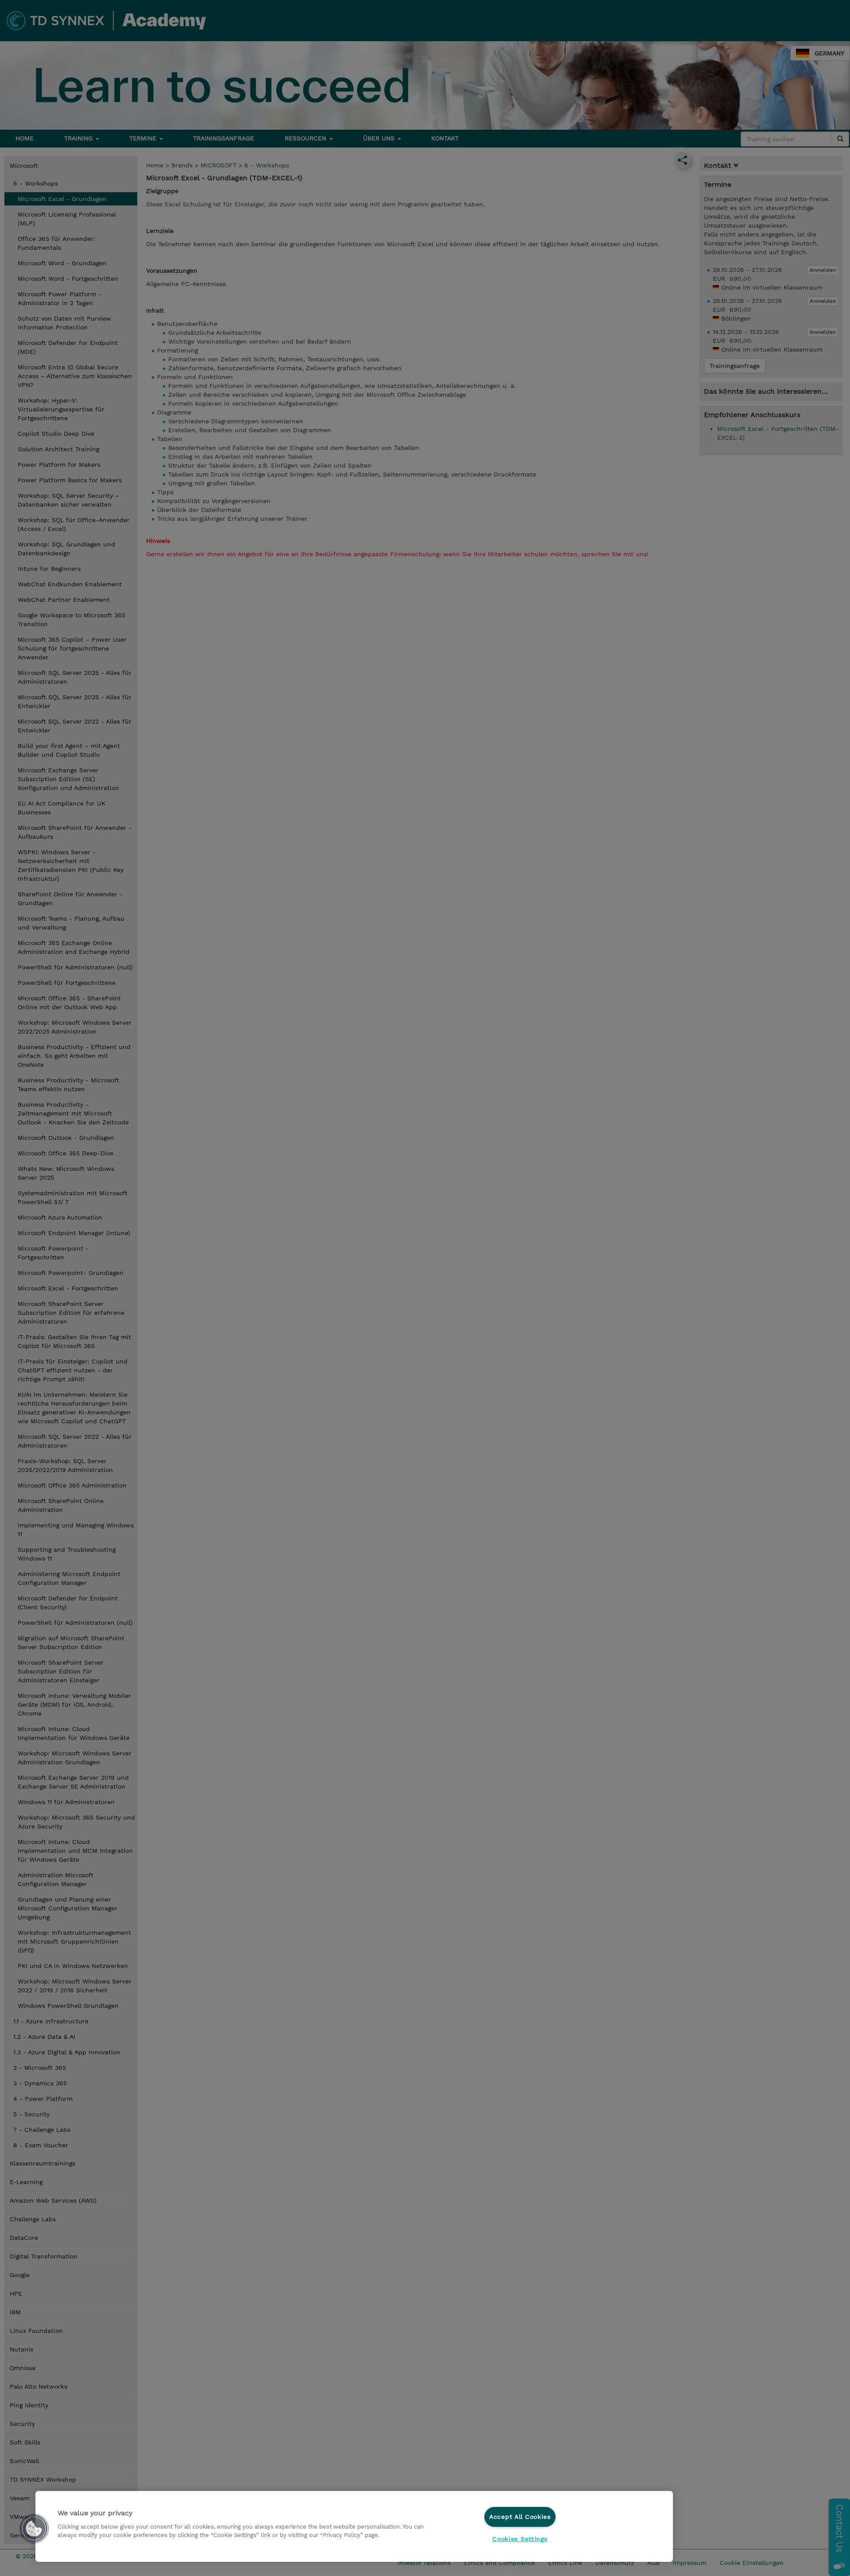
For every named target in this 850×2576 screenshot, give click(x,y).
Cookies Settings (520, 2539)
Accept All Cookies (520, 2517)
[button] (34, 2529)
